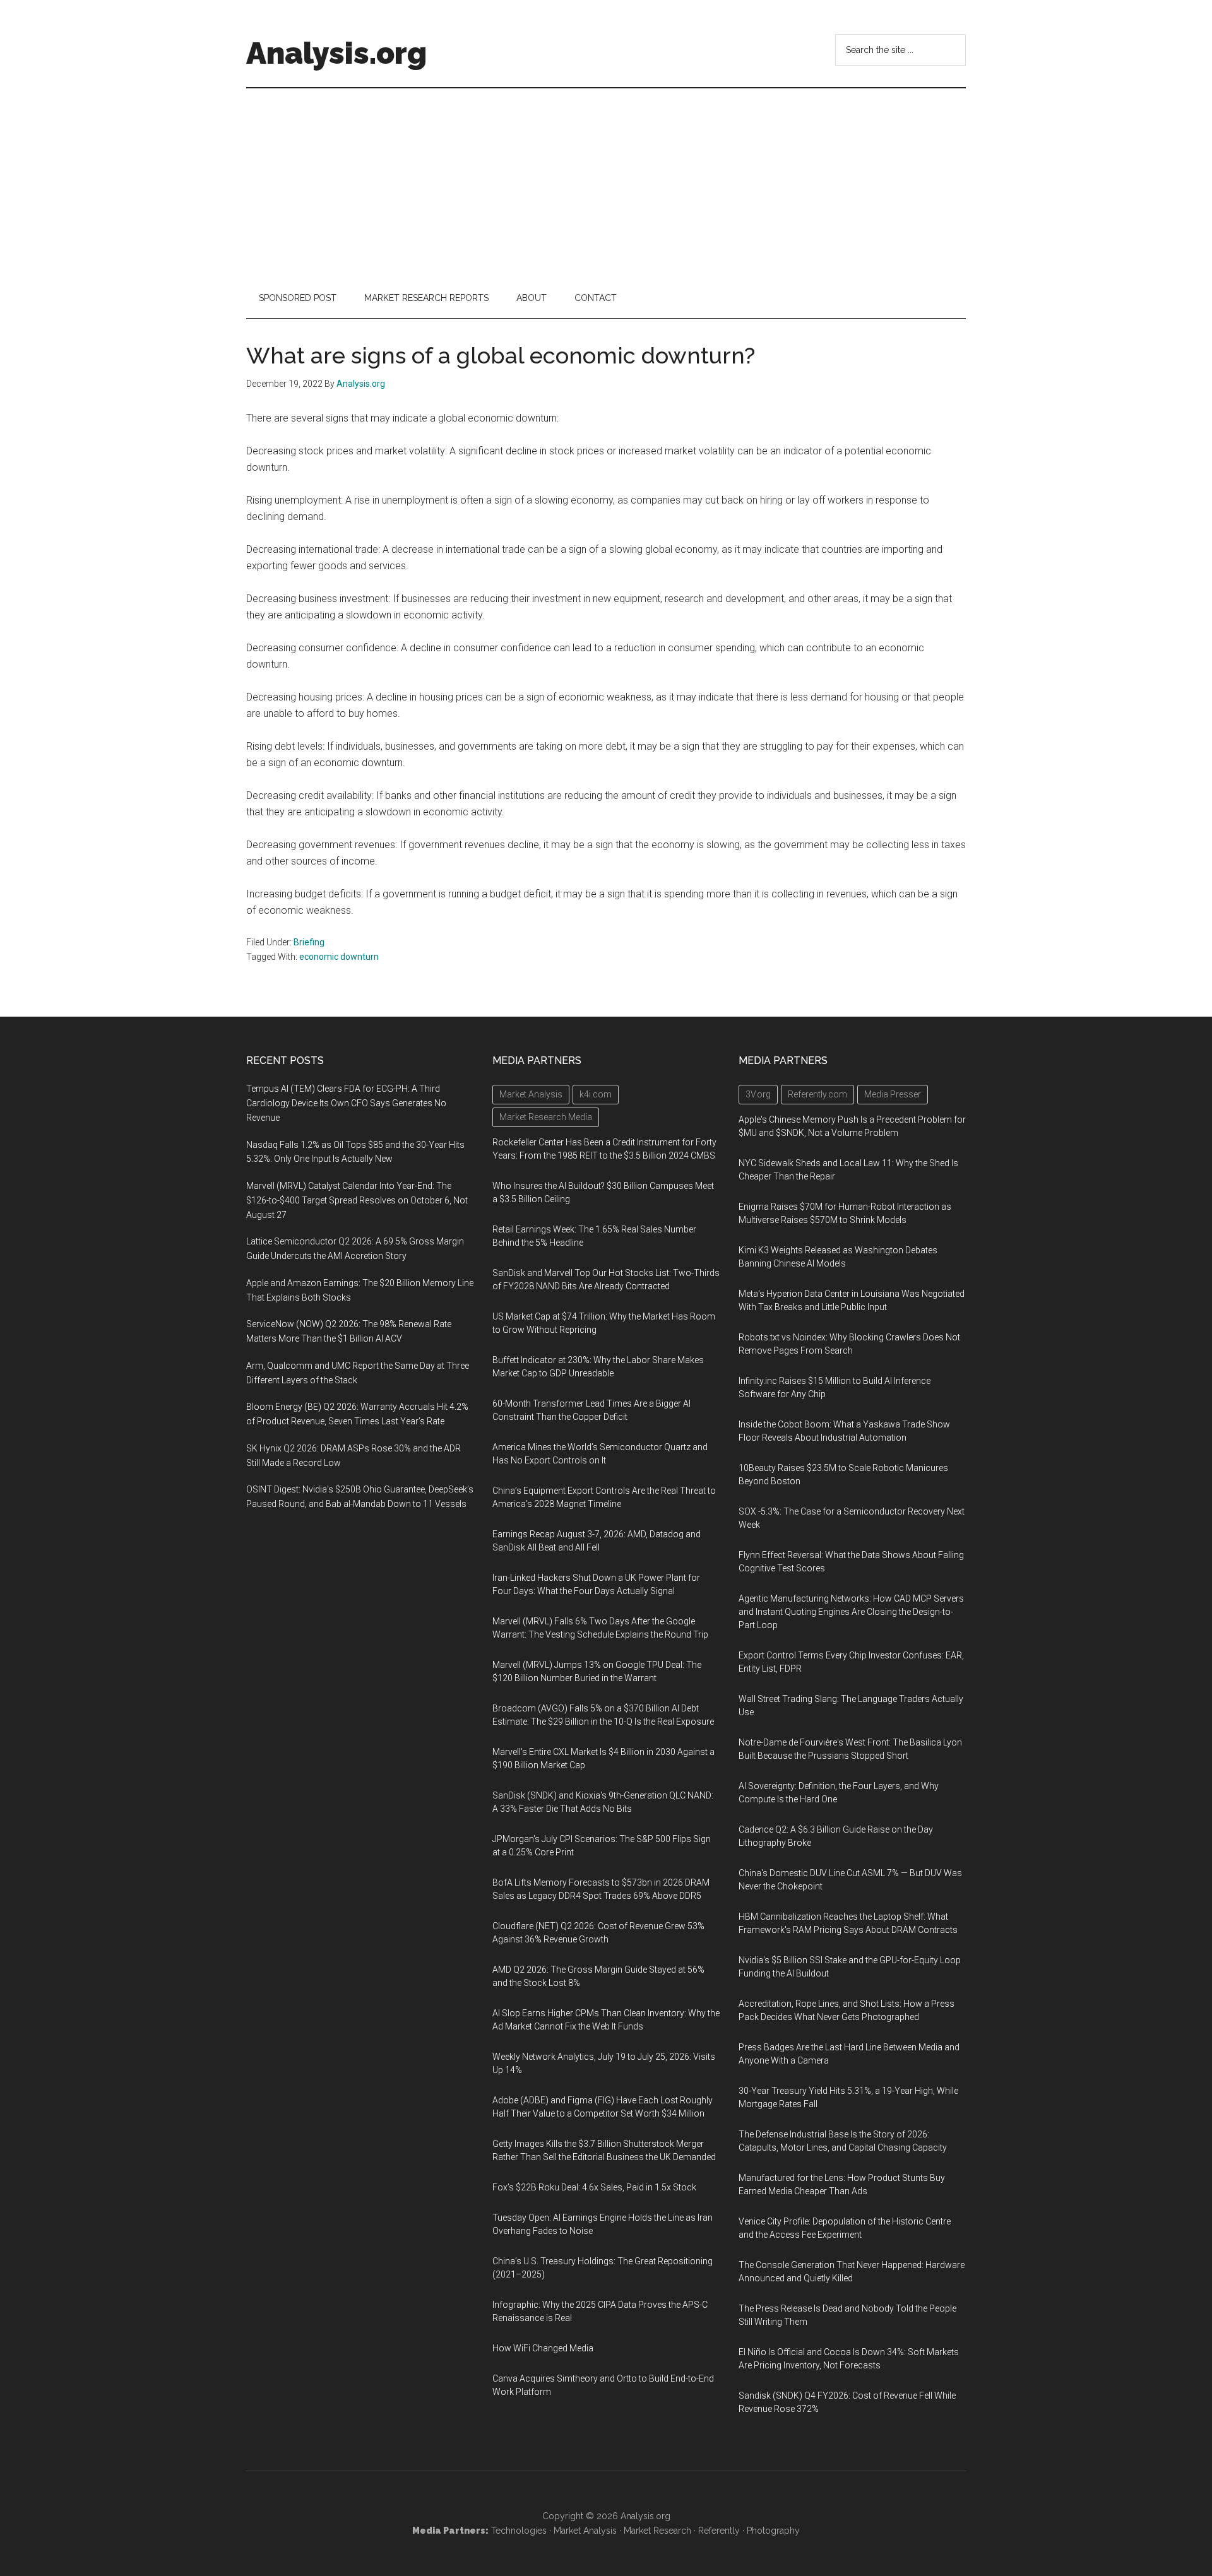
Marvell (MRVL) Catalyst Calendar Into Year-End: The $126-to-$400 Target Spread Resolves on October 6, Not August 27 (357, 1200)
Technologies (519, 2531)
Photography (773, 2531)
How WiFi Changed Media (543, 2348)
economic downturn (339, 957)
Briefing (309, 942)
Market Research (657, 2531)
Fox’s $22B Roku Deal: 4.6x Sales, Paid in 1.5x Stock (594, 2187)
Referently (719, 2531)
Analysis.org (336, 53)
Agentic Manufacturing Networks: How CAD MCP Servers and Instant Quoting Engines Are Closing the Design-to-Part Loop (851, 1612)
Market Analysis (585, 2531)
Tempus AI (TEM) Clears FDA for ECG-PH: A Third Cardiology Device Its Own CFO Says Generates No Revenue (346, 1103)
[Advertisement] (606, 183)
